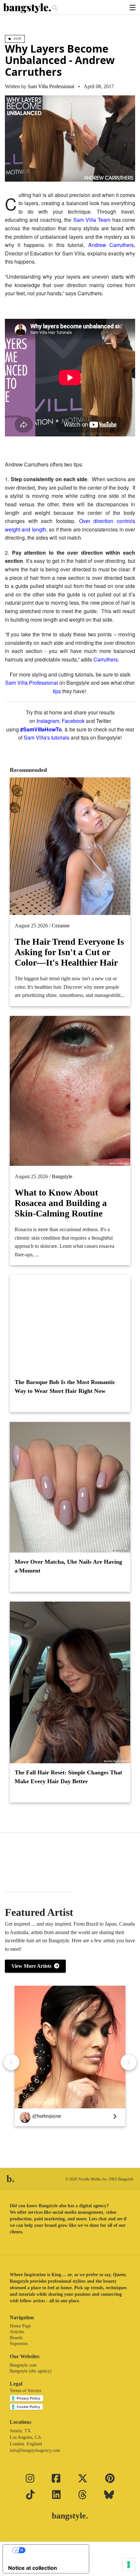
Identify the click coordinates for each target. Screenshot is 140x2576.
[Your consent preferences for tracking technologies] (129, 2565)
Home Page (20, 2326)
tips (57, 691)
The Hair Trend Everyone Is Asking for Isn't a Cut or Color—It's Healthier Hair (69, 952)
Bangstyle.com (23, 2365)
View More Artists (33, 1966)
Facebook (73, 721)
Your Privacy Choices (52, 2550)
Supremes (19, 2344)
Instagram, (49, 721)
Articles (17, 2332)
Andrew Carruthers (111, 245)
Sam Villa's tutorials (47, 737)
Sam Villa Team (92, 220)
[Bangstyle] (28, 8)
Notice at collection (33, 2568)
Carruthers (106, 659)
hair (17, 39)
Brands (16, 2338)
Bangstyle (62, 1176)
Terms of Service (26, 2391)
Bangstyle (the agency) (31, 2371)
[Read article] (70, 1324)
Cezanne (61, 926)
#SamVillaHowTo (41, 729)
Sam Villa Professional (51, 86)
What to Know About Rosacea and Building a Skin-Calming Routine (61, 1203)
